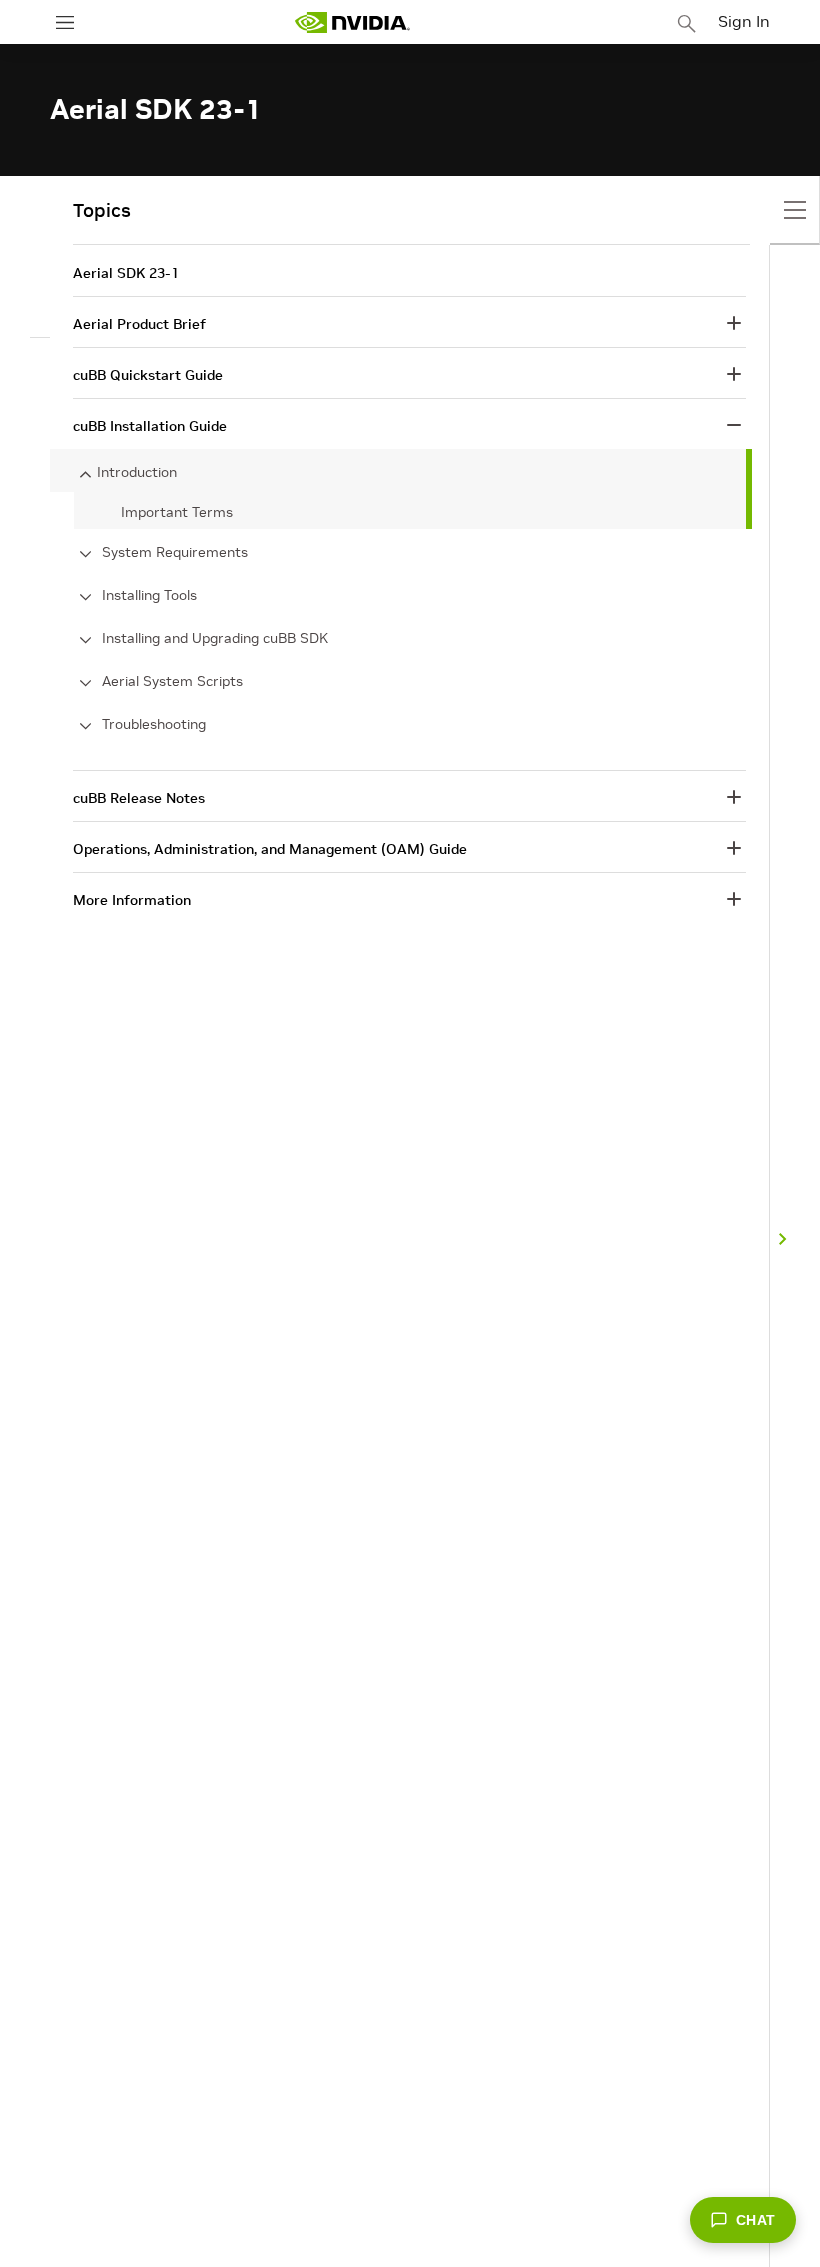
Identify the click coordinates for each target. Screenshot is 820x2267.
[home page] (352, 22)
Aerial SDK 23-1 (126, 273)
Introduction (137, 472)
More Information (132, 900)
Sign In (744, 21)
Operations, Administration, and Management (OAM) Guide (270, 849)
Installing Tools (149, 595)
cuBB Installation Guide (150, 426)
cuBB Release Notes (139, 798)
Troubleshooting (154, 724)
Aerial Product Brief (139, 324)
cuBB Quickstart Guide (148, 375)
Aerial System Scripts (172, 681)
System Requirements (175, 552)
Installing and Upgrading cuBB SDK (215, 638)
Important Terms (177, 512)
